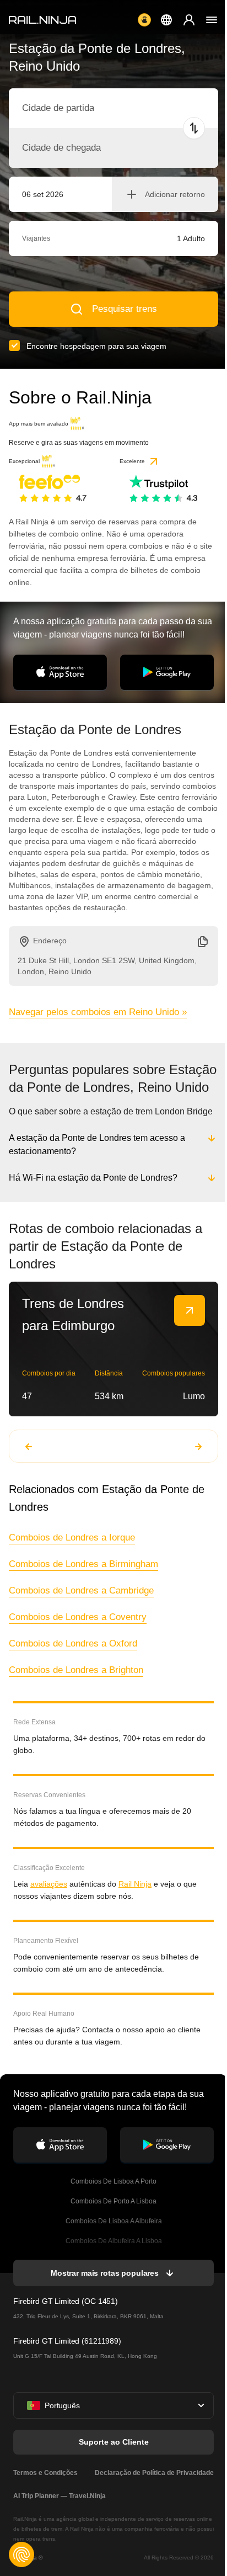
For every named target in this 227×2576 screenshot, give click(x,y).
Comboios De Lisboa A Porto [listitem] (112, 2199)
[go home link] (42, 20)
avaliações (49, 1902)
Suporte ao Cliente (113, 2460)
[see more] (190, 1328)
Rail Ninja (135, 1902)
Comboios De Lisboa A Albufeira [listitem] (113, 2239)
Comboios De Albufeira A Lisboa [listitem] (113, 2259)
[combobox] (83, 108)
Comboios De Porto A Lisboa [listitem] (112, 2219)
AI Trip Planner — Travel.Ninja (60, 2514)
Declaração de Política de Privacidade (152, 2490)
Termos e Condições (45, 2490)
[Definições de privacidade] (21, 2554)
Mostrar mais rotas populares (104, 2291)
